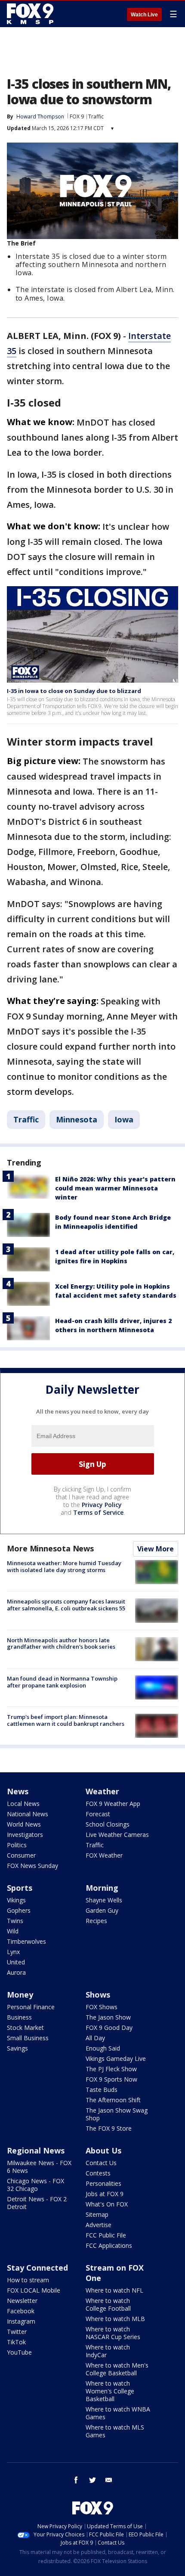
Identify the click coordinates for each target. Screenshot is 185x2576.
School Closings (108, 1824)
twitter (92, 2480)
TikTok (16, 2342)
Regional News (36, 2150)
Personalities (103, 2183)
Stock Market (25, 2028)
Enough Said (103, 2048)
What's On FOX (107, 2204)
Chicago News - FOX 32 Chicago (35, 2185)
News (18, 1791)
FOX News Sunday (32, 1866)
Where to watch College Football (108, 2304)
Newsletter (22, 2301)
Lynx (13, 1952)
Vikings (16, 1900)
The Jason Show (108, 2017)
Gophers (19, 1910)
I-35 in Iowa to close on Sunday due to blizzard (74, 691)
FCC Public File (106, 2235)
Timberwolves (26, 1941)
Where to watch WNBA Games (118, 2413)
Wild (13, 1931)
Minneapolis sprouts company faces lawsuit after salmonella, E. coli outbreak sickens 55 (66, 1605)
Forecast (98, 1814)
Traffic (96, 117)
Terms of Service (98, 1512)
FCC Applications (109, 2245)
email (109, 2480)
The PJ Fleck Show (111, 2069)
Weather (102, 1791)
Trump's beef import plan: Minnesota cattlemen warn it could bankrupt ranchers (66, 1720)
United (16, 1962)
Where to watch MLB (115, 2319)
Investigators (25, 1835)
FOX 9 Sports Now (111, 2079)
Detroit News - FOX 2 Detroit (37, 2203)
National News (28, 1814)
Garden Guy (102, 1910)
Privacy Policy (102, 1505)
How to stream (28, 2280)
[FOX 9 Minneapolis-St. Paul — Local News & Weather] (32, 14)
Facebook (21, 2311)
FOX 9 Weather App (113, 1804)
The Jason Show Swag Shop (117, 2114)
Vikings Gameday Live (116, 2059)
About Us (103, 2150)
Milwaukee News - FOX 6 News (39, 2167)
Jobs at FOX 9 (105, 2194)
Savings (17, 2048)
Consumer (21, 1855)
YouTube (19, 2352)
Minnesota (77, 1119)
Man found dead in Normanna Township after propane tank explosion (62, 1682)
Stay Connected (37, 2268)
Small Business (28, 2038)
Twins (15, 1921)
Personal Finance (31, 2007)
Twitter (17, 2332)
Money (20, 1995)
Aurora (16, 1972)
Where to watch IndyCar (108, 2351)
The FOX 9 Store (109, 2128)
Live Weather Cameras (117, 1835)
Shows (98, 1995)
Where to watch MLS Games (115, 2431)
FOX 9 (77, 117)
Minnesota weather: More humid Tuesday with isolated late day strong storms (64, 1566)
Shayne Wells (104, 1900)
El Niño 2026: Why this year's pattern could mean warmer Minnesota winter (115, 1188)
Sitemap (97, 2214)
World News (24, 1824)
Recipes (96, 1921)
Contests (98, 2173)
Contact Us (101, 2163)
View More (156, 1549)
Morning (102, 1888)
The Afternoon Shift (113, 2100)
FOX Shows (102, 2007)
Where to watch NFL (114, 2290)
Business (19, 2017)
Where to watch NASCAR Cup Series (113, 2333)
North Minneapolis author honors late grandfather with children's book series (61, 1644)
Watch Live (144, 15)
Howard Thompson (40, 117)
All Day (95, 2038)
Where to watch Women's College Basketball (110, 2391)
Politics (17, 1845)
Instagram (21, 2321)
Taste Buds (102, 2090)
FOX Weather (104, 1855)
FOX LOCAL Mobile (34, 2290)
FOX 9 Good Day (109, 2028)
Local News (23, 1804)
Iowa (124, 1119)
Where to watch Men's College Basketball (117, 2369)
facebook (76, 2480)
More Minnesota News (50, 1548)
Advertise (99, 2225)
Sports (20, 1888)
